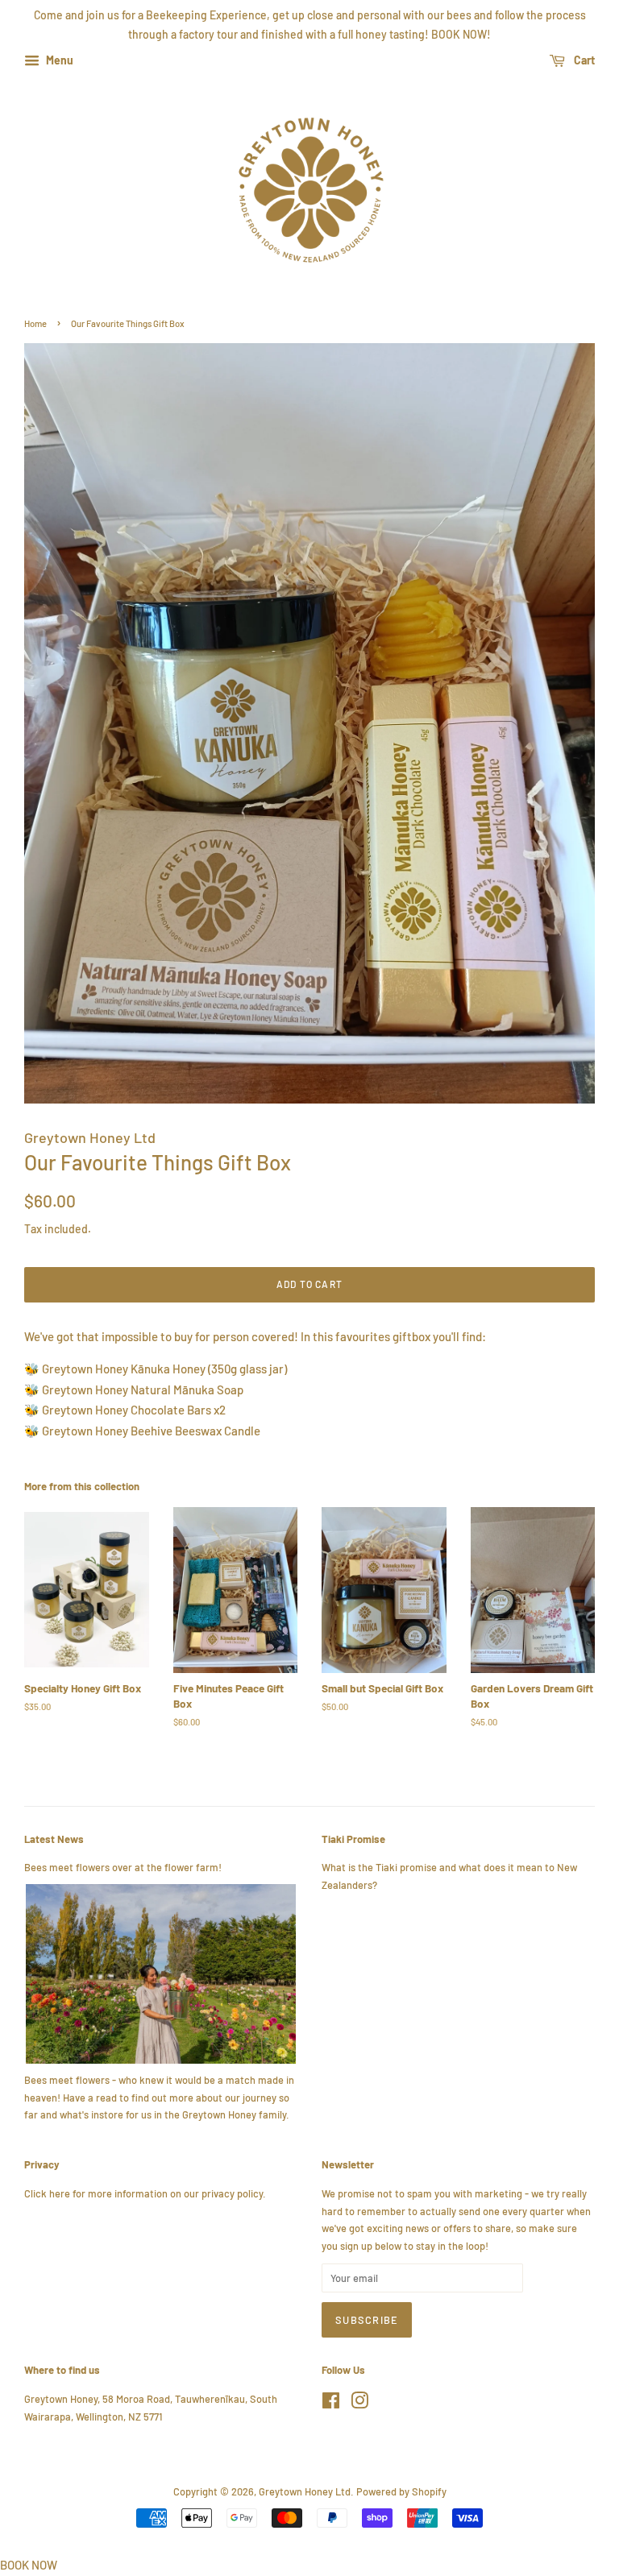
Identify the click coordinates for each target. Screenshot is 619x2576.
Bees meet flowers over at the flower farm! (123, 1867)
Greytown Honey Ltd (305, 2491)
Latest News (54, 1839)
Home (35, 323)
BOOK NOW (29, 2565)
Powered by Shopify (401, 2491)
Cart (583, 60)
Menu (58, 60)
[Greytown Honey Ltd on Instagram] (359, 2404)
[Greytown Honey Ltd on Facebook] (331, 2404)
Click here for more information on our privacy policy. (145, 2193)
